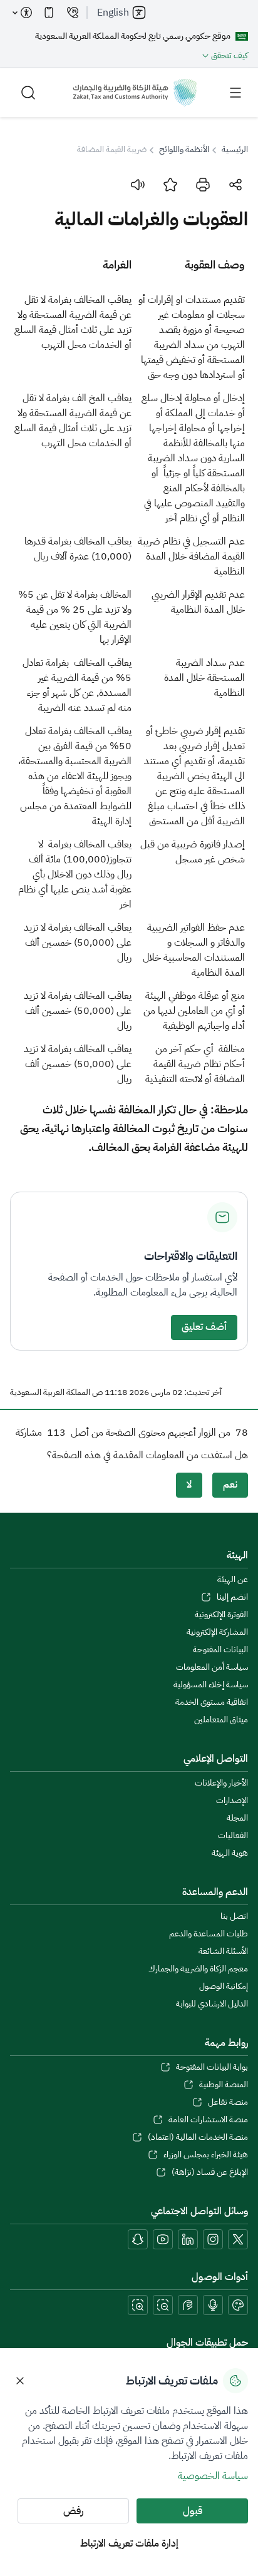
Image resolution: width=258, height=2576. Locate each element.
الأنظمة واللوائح (184, 150)
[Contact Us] (73, 13)
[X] (238, 2239)
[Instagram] (213, 2239)
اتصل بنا (234, 1916)
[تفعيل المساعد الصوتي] (213, 2305)
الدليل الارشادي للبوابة (212, 2004)
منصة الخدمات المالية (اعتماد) (198, 2137)
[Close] (20, 2381)
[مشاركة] (235, 185)
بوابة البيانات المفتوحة (212, 2067)
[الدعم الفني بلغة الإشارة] (188, 2305)
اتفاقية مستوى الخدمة (212, 1702)
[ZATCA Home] (135, 93)
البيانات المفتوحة (220, 1650)
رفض (73, 2511)
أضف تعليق (204, 1327)
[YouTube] (163, 2239)
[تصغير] (163, 2305)
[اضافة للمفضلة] (170, 185)
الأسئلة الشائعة (223, 1951)
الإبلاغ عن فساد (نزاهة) (210, 2172)
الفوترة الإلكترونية (221, 1615)
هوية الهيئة (230, 1853)
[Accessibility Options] (23, 13)
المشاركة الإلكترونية (217, 1632)
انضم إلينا (232, 1597)
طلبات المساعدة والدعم (209, 1934)
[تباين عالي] (238, 2305)
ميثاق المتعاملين (221, 1720)
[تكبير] (138, 2305)
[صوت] (138, 185)
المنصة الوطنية (224, 2085)
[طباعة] (203, 185)
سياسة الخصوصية (213, 2476)
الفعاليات (233, 1836)
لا (189, 1485)
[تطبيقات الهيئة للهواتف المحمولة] (49, 13)
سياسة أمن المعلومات (212, 1667)
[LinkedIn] (188, 2239)
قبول (193, 2511)
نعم (230, 1485)
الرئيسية (235, 150)
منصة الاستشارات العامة (208, 2120)
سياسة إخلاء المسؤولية (211, 1685)
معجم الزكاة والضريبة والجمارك (198, 1969)
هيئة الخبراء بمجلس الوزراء (206, 2155)
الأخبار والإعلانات (221, 1783)
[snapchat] (138, 2239)
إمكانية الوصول (224, 1986)
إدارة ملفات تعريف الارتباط (129, 2543)
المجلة (237, 1818)
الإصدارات (232, 1801)
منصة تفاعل (228, 2102)
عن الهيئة (233, 1580)
